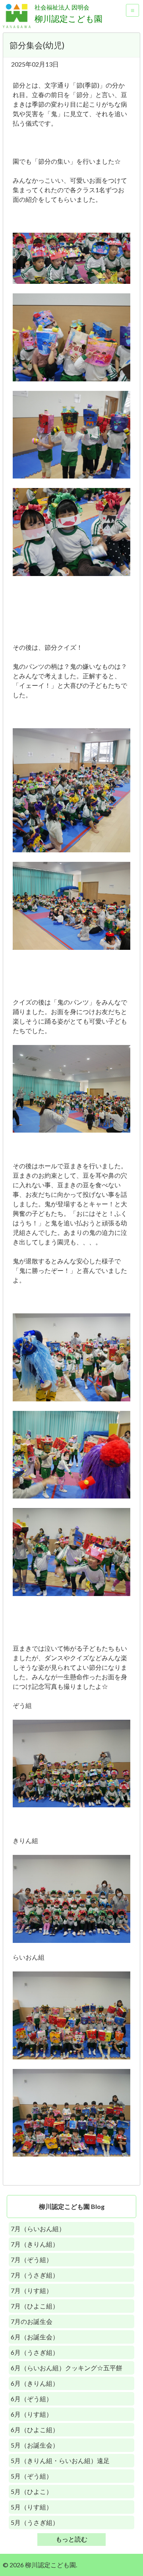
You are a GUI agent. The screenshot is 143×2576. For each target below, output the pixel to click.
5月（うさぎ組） (35, 2522)
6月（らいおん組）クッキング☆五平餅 (67, 2368)
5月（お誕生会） (35, 2445)
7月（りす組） (32, 2290)
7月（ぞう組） (32, 2259)
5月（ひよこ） (32, 2491)
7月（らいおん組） (38, 2229)
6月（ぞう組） (32, 2399)
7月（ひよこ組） (35, 2306)
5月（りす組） (32, 2507)
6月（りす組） (32, 2414)
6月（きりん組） (35, 2383)
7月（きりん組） (35, 2244)
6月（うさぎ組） (35, 2352)
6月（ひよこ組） (35, 2430)
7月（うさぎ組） (35, 2275)
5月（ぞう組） (32, 2476)
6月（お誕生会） (35, 2337)
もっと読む (71, 2539)
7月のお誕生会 (32, 2321)
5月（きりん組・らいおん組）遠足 (60, 2460)
